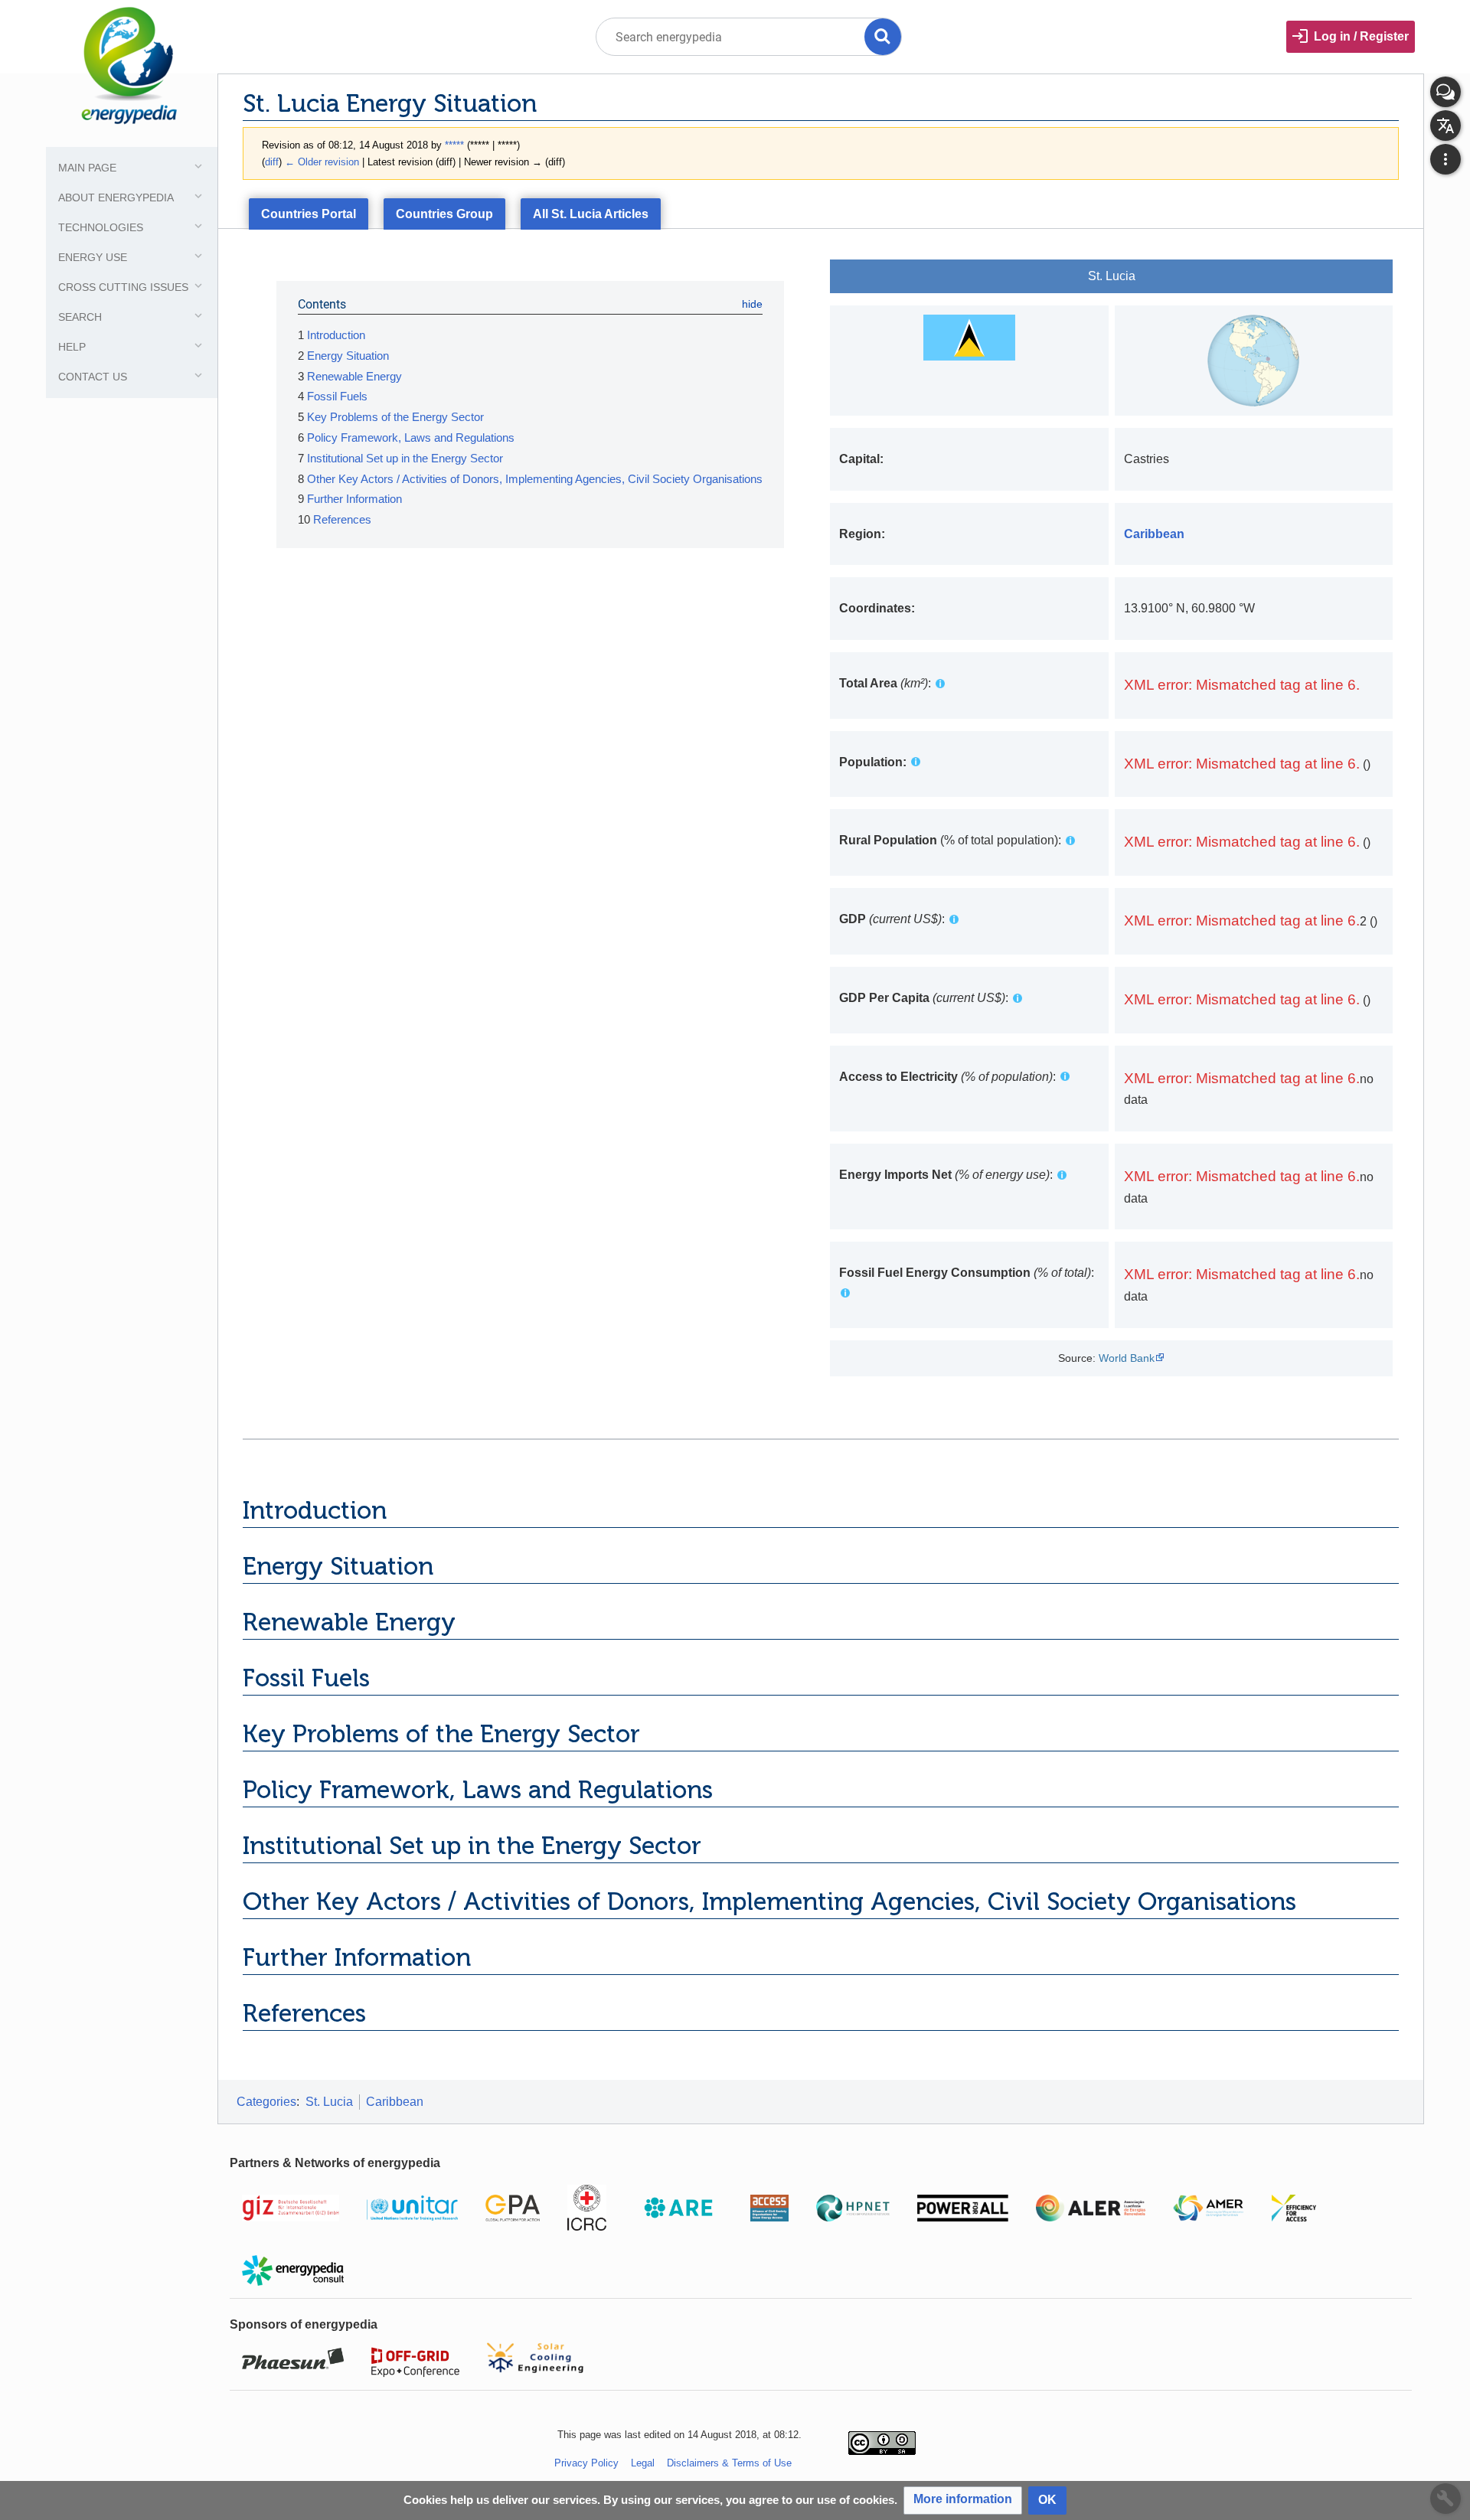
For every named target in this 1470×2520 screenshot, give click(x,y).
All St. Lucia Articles (591, 214)
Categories (266, 2102)
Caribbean (395, 2102)
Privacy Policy (586, 2463)
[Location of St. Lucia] (1253, 359)
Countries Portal (309, 214)
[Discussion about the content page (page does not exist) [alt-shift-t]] (1445, 92)
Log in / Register (1361, 36)
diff (272, 162)
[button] (963, 2500)
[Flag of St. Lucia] (969, 336)
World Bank (1127, 1358)
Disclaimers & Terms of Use (729, 2463)
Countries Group (444, 214)
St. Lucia (329, 2102)
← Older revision (322, 162)
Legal (643, 2463)
